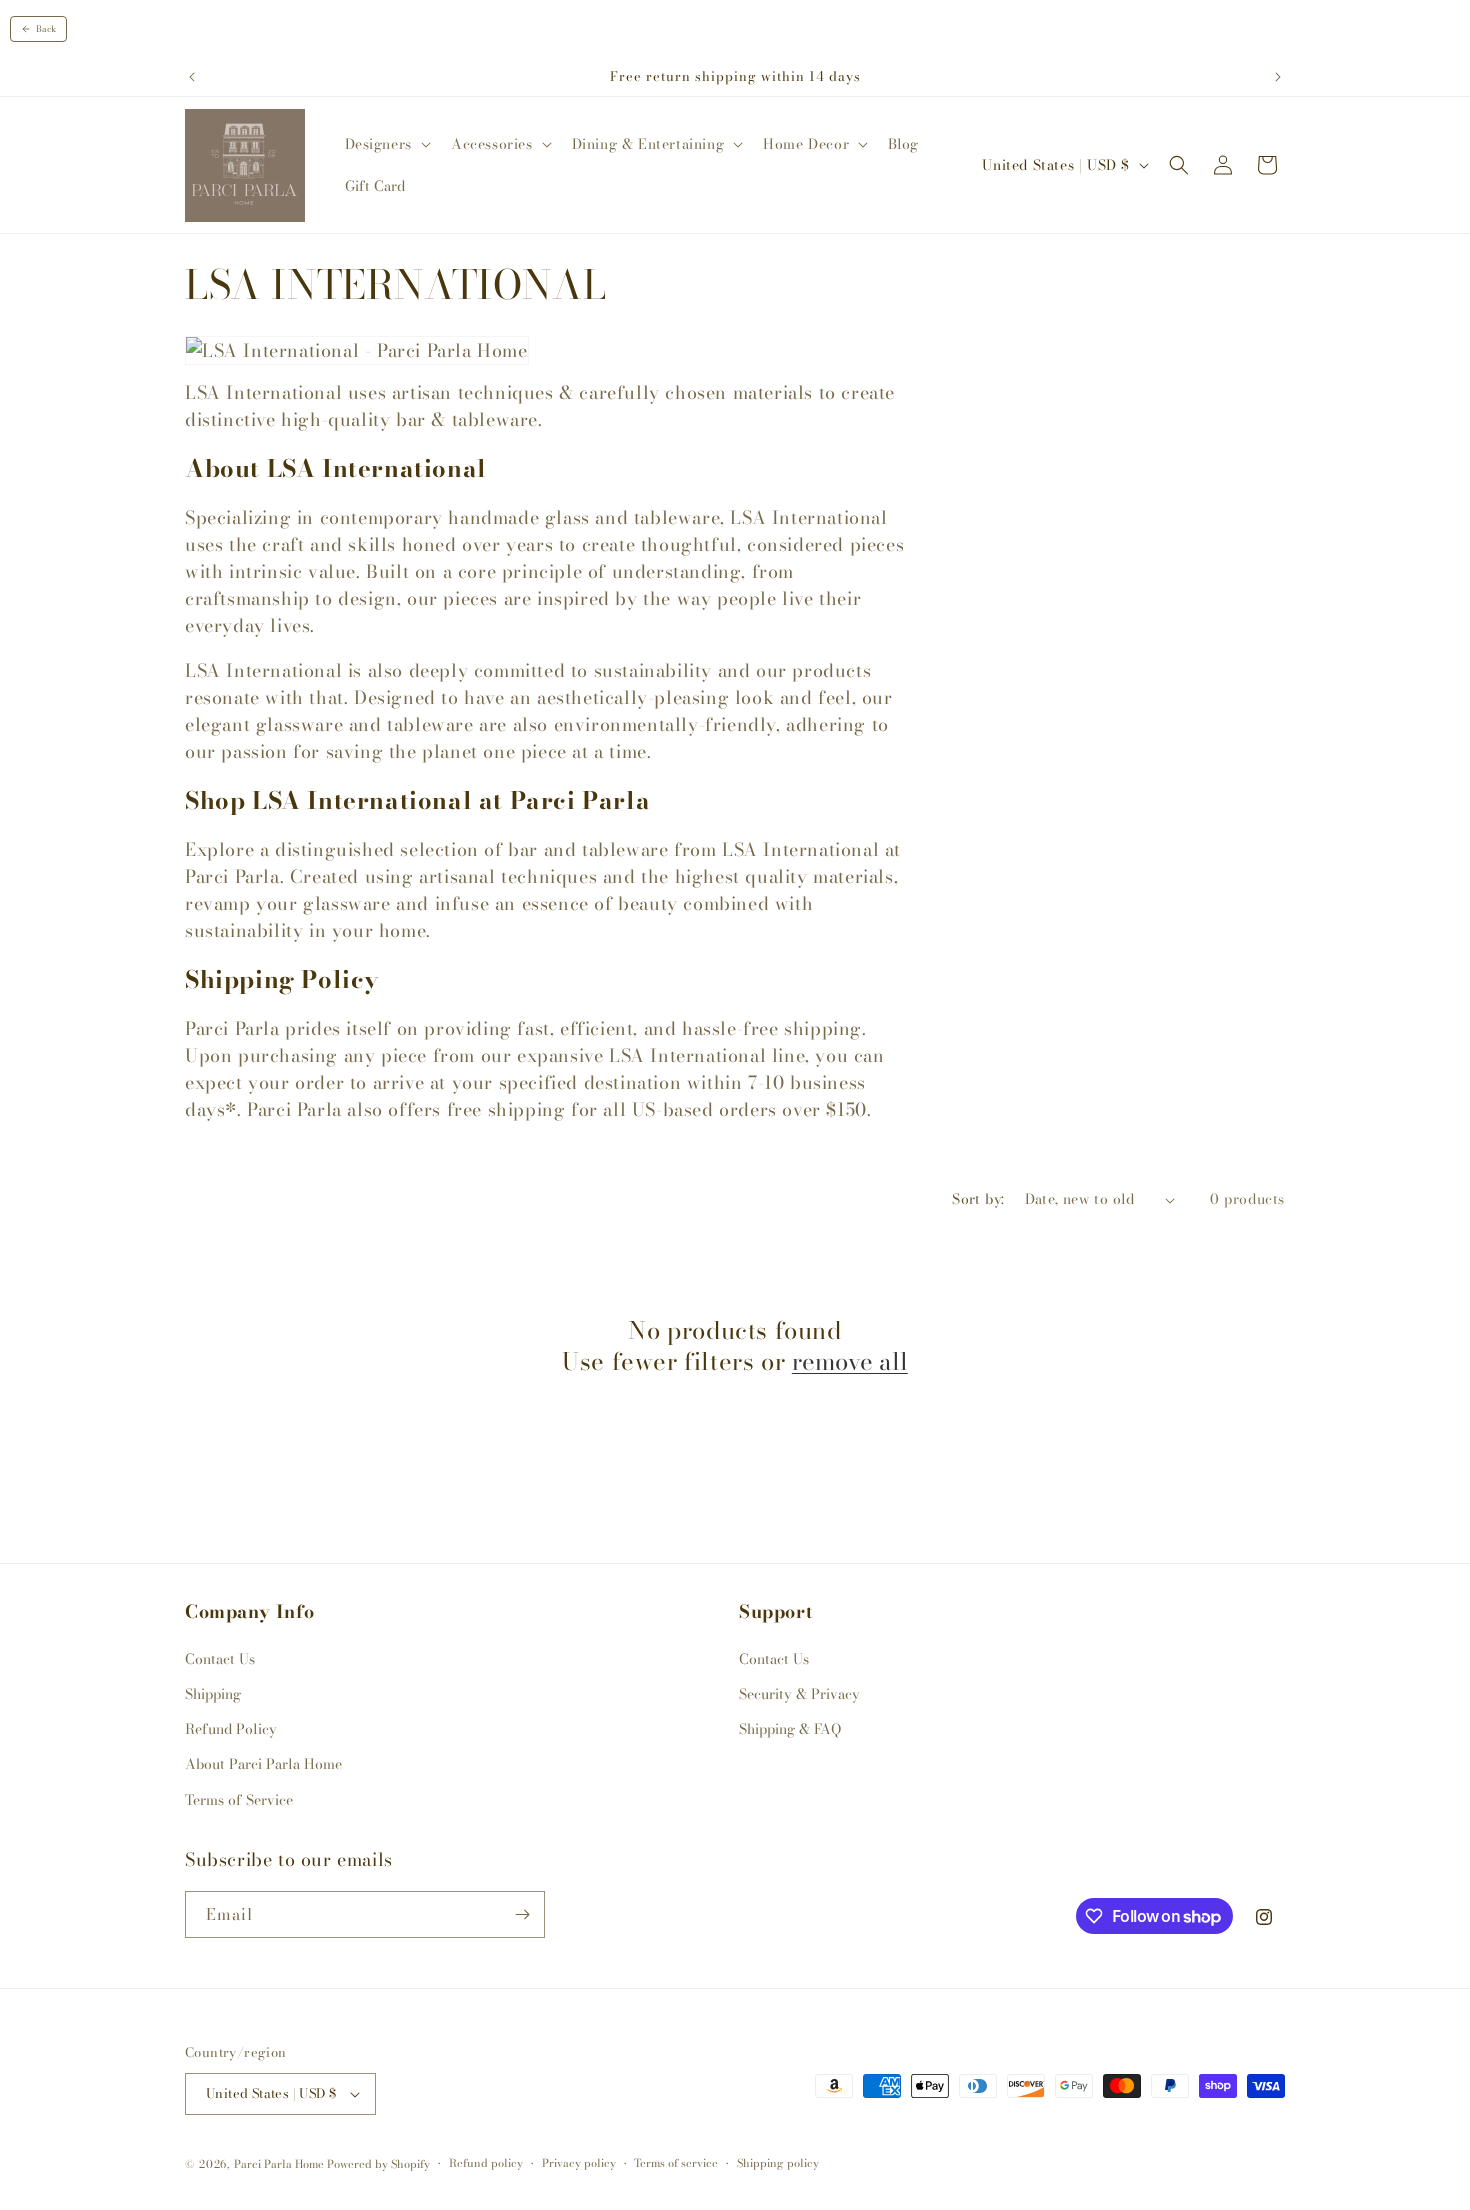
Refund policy (486, 2163)
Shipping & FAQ (790, 1729)
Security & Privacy (799, 1694)
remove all (850, 1361)
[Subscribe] (522, 1914)
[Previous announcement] (192, 77)
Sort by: (978, 1199)
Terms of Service (239, 1800)
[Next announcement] (1278, 77)
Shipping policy (778, 2163)
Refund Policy (231, 1729)
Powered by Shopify (378, 2164)
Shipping (213, 1694)
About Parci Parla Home (263, 1764)
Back (46, 29)
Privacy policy (579, 2163)
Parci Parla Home (279, 2164)
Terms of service (676, 2163)
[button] (386, 144)
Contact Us (220, 1659)
